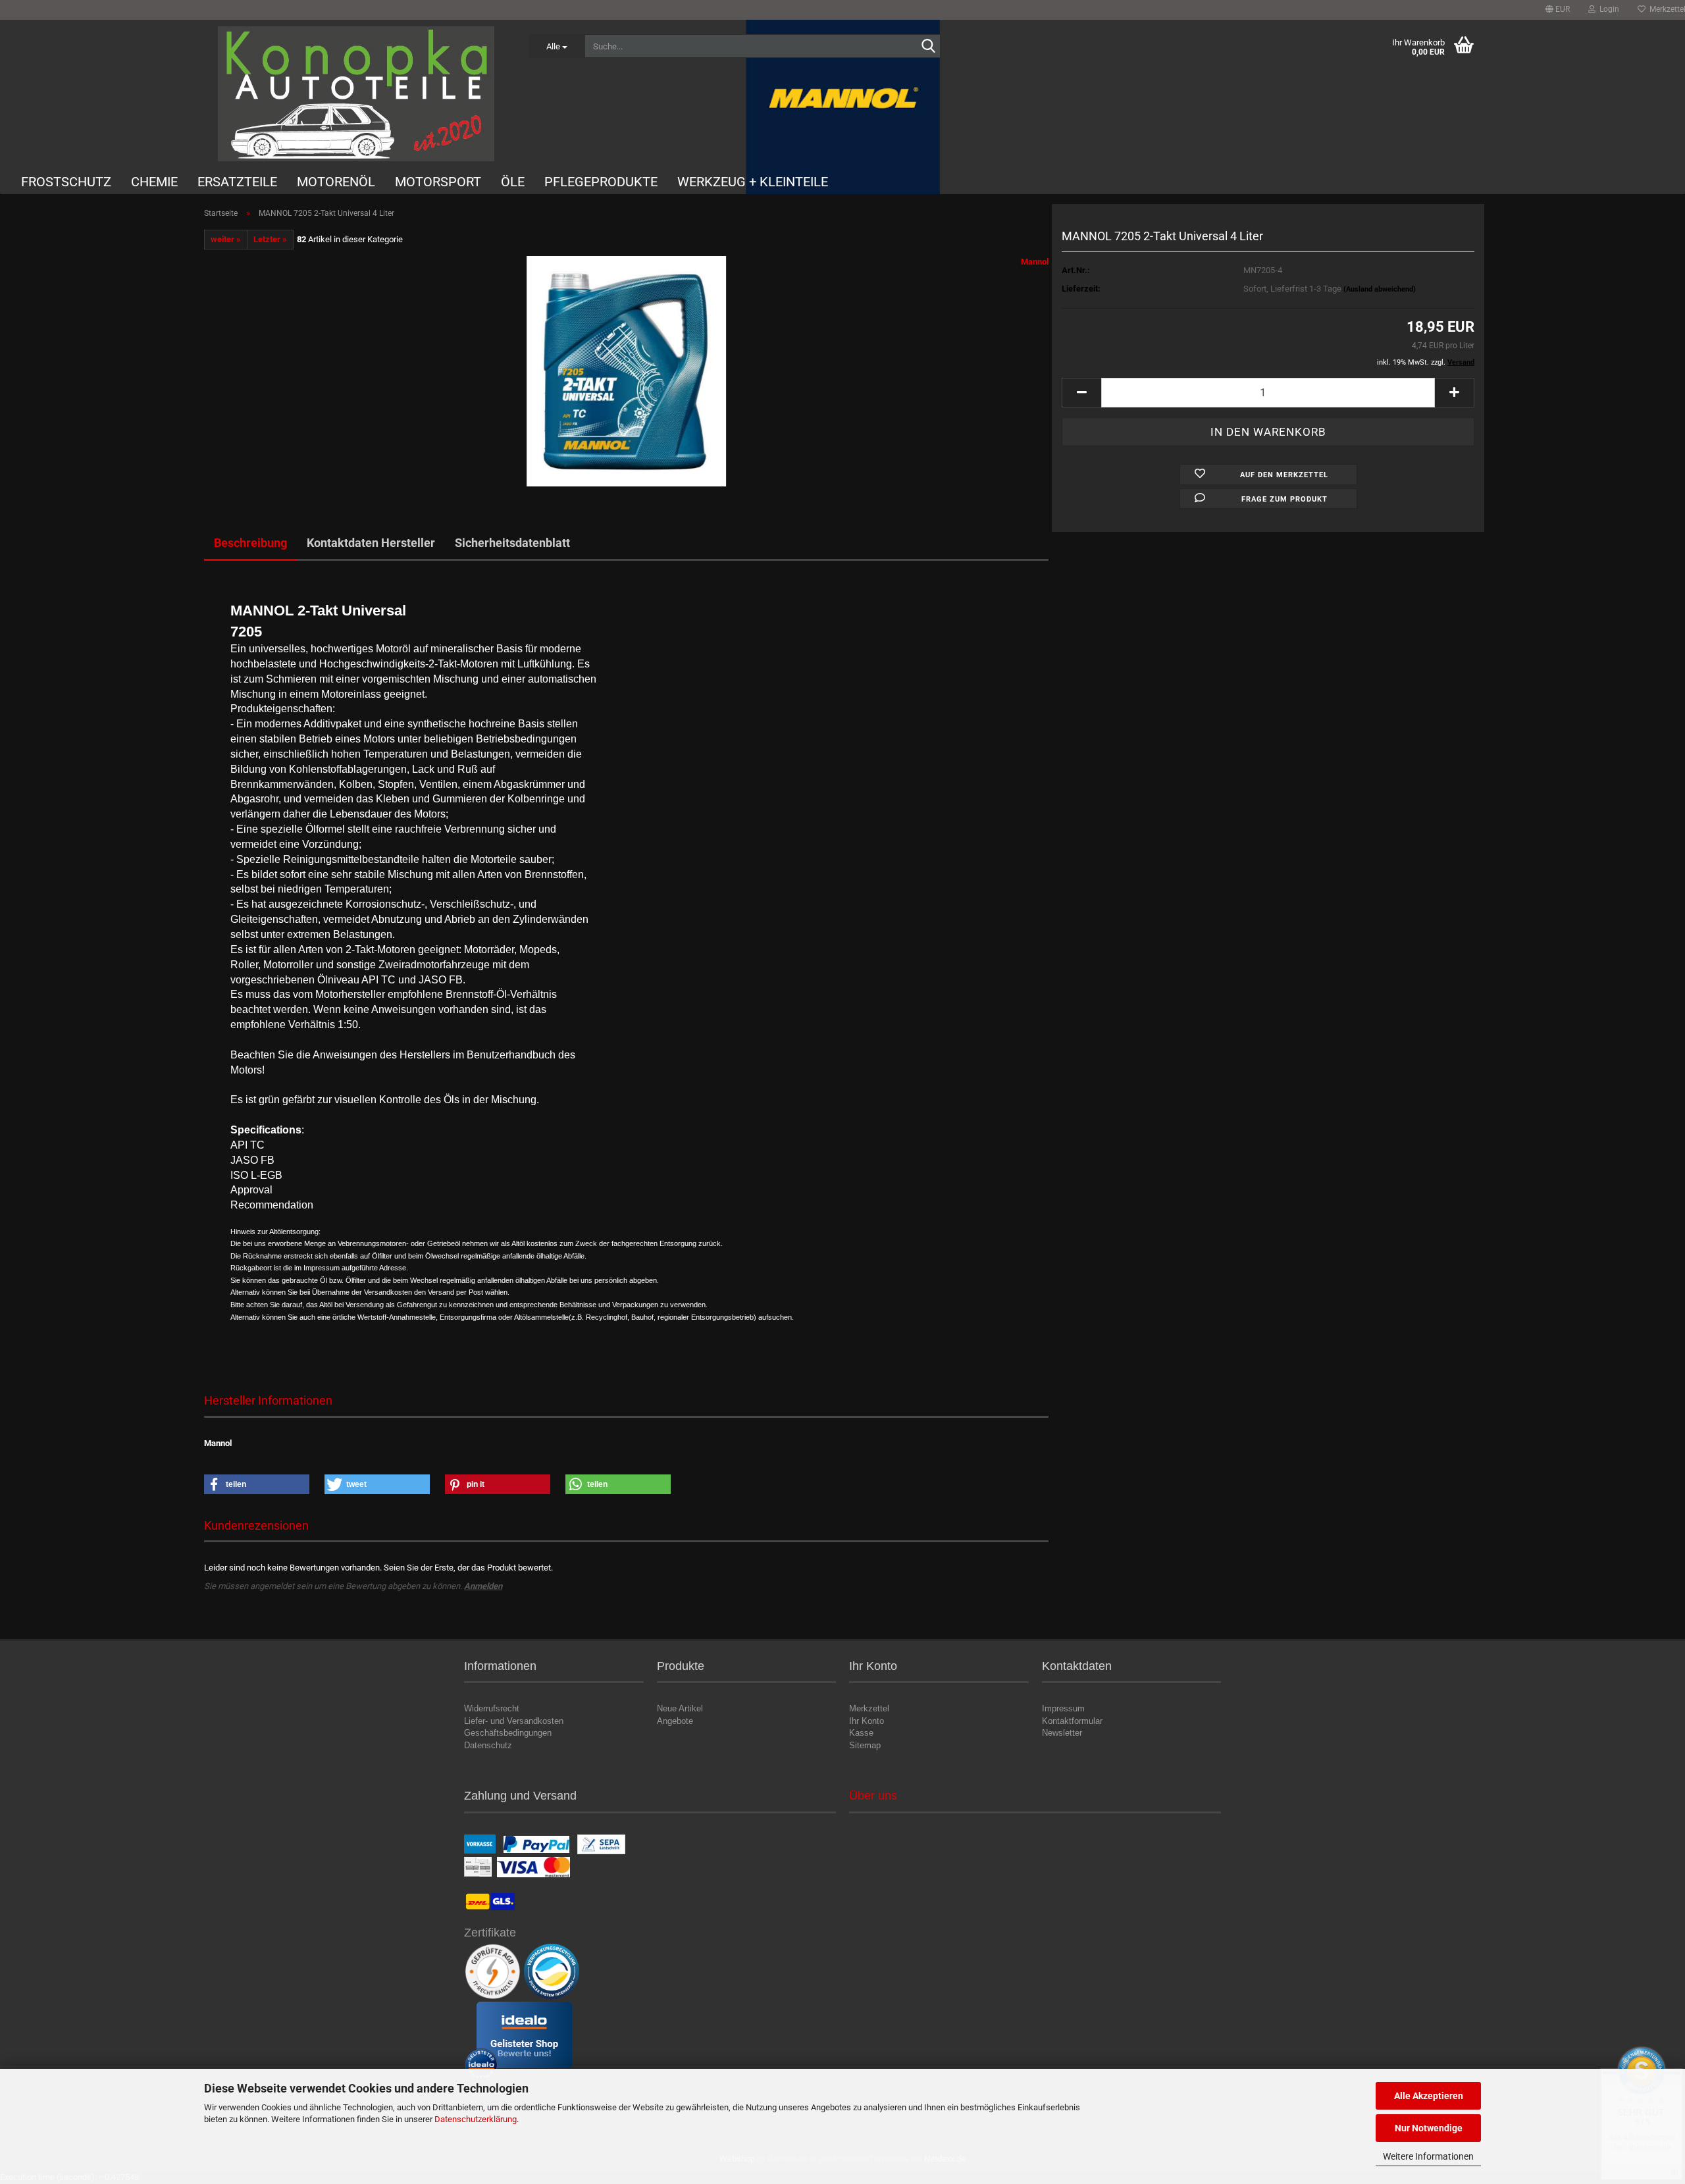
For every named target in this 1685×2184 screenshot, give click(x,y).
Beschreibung (250, 543)
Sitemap (865, 1745)
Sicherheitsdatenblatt (512, 543)
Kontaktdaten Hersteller (371, 543)
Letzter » (270, 239)
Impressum (1063, 1708)
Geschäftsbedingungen (508, 1733)
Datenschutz (488, 1745)
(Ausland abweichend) (1380, 289)
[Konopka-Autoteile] (356, 94)
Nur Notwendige (1429, 2128)
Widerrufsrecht (492, 1708)
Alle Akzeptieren (1429, 2096)
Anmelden (483, 1586)
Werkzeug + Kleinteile (753, 182)
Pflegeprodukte (601, 182)
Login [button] (1607, 9)
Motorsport (438, 182)
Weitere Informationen (1428, 2156)
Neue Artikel (680, 1708)
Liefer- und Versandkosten (514, 1721)
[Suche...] (928, 47)
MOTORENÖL (336, 182)
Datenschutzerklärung (476, 2119)
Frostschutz (66, 182)
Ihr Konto (867, 1721)
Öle (513, 182)
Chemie (154, 182)
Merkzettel (869, 1708)
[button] (1558, 10)
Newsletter (1062, 1733)
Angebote (675, 1721)
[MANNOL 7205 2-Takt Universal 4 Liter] (626, 371)
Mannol (1035, 262)
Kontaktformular (1072, 1721)
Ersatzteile (237, 182)
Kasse (861, 1733)
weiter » (226, 239)
